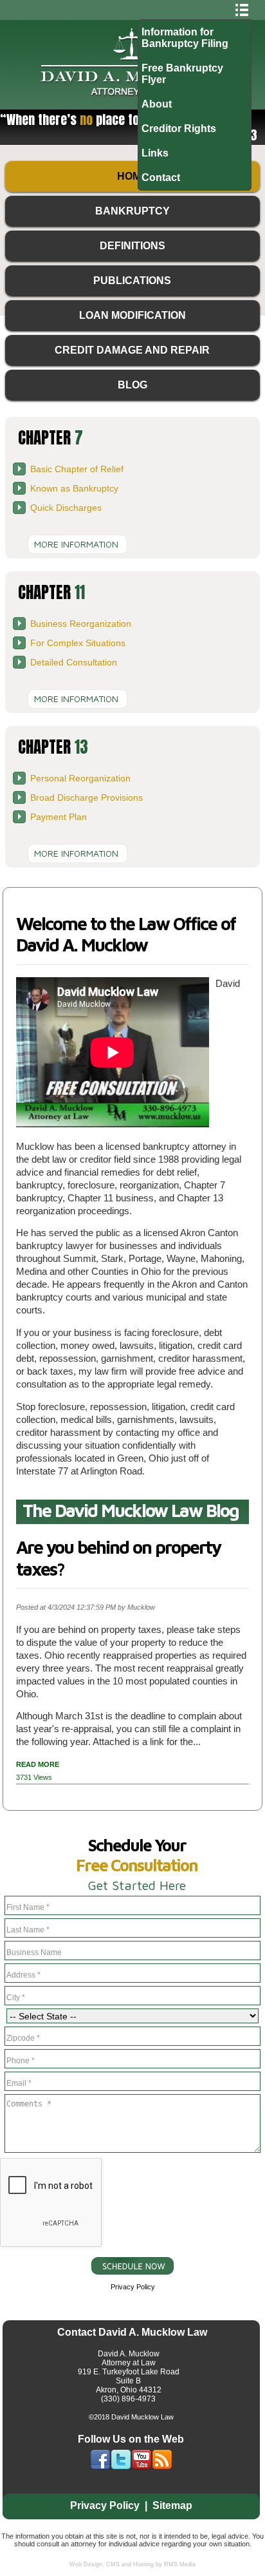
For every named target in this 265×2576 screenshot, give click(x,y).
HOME (132, 176)
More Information (76, 544)
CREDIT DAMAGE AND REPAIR (132, 350)
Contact (161, 177)
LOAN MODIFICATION (132, 315)
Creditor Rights (179, 129)
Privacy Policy (133, 2287)
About (157, 104)
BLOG (132, 385)
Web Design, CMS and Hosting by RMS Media (132, 2564)
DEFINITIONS (132, 246)
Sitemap (172, 2505)
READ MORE (38, 1764)
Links (155, 153)
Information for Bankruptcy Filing (185, 38)
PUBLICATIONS (132, 281)
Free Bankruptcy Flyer (182, 74)
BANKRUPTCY (132, 211)
